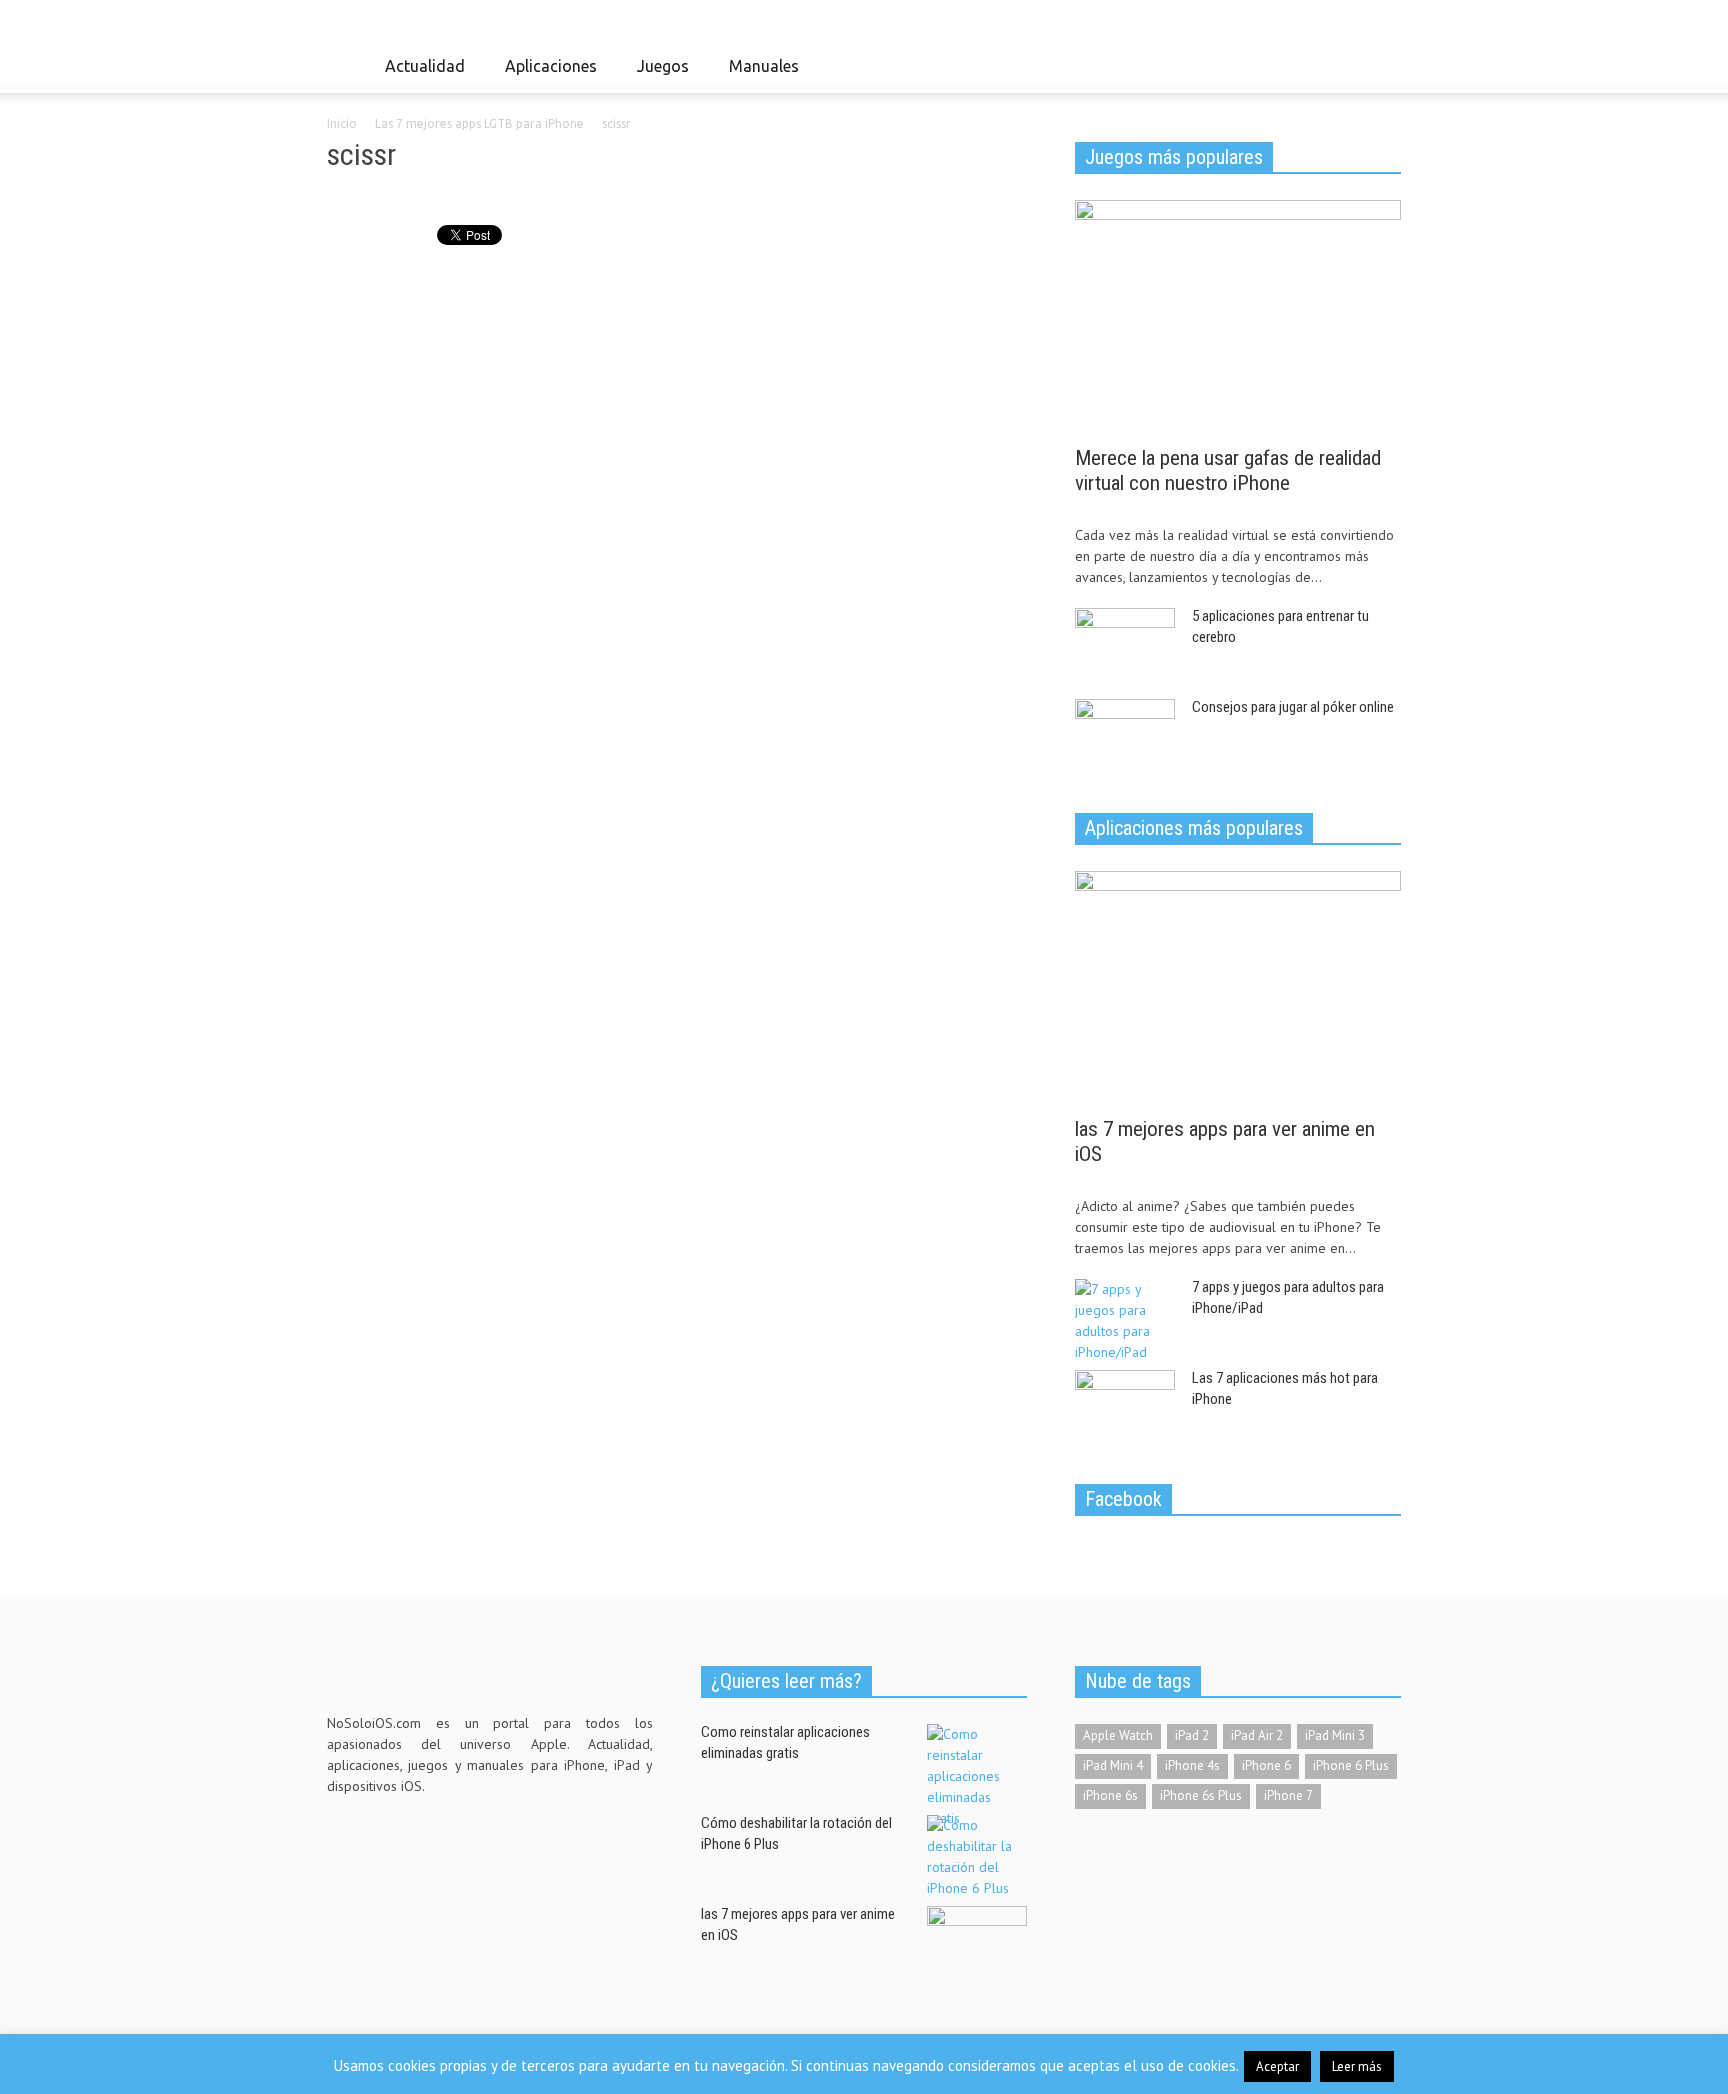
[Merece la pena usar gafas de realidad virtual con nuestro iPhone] (1238, 316)
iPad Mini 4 (1113, 1765)
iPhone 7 (1288, 1795)
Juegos (657, 75)
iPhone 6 (1266, 1765)
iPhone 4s (1192, 1765)
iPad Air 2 (1257, 1735)
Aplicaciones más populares (1194, 828)
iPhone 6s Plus (1201, 1795)
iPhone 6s (1110, 1795)
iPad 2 (1192, 1735)
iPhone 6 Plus (1351, 1765)
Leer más (1357, 2066)
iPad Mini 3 (1335, 1735)
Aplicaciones (545, 75)
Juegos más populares (1174, 157)
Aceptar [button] (1277, 2066)
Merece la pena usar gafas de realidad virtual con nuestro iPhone (1228, 470)
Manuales (758, 75)
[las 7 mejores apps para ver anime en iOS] (1238, 987)
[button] (1381, 65)
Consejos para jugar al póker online (1293, 707)
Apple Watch (1118, 1735)
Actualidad (419, 75)
